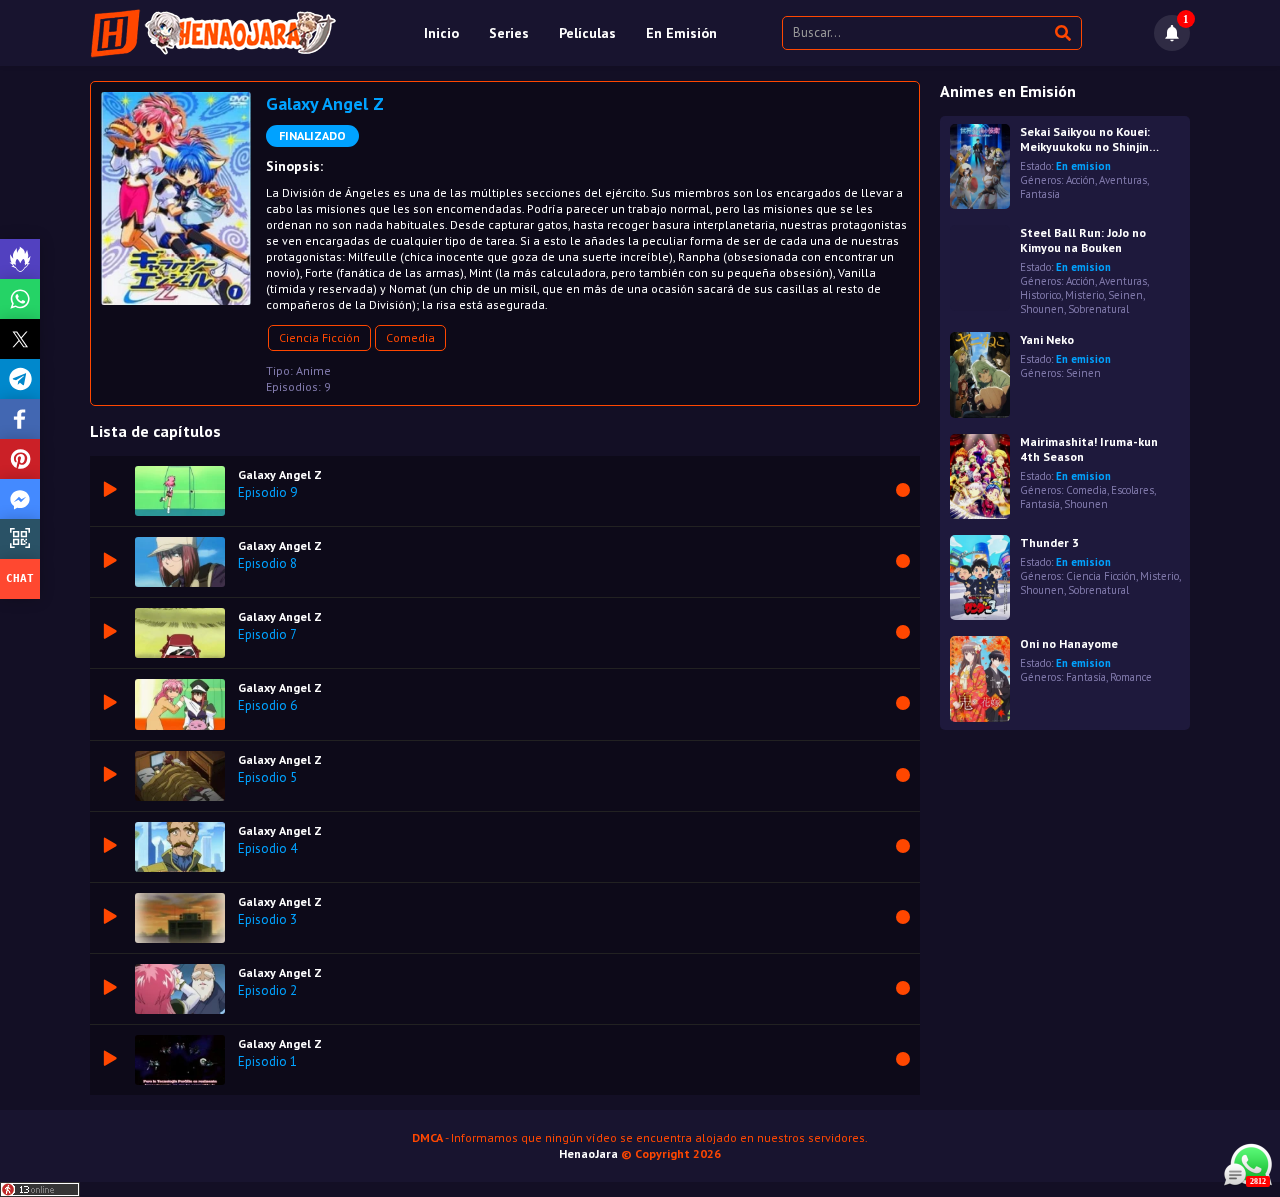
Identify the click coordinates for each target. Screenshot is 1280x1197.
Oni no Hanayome (1069, 643)
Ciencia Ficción (319, 337)
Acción (1080, 180)
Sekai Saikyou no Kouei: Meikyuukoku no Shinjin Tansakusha (1085, 139)
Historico (1040, 295)
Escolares (1132, 490)
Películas (587, 33)
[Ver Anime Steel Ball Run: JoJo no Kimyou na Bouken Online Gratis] (980, 267)
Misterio (1084, 295)
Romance (1131, 677)
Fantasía (1040, 194)
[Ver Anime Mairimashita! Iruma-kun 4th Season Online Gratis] (980, 476)
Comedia (410, 337)
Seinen (1125, 295)
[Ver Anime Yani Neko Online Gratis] (980, 374)
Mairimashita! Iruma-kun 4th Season (1089, 449)
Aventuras (1123, 180)
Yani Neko (1047, 339)
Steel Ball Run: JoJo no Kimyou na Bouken (1083, 240)
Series (509, 33)
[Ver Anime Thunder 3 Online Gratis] (980, 577)
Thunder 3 (1049, 542)
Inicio (441, 33)
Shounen (1042, 309)
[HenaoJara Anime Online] (213, 33)
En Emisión (681, 33)
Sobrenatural (1098, 309)
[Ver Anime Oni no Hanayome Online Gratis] (980, 678)
